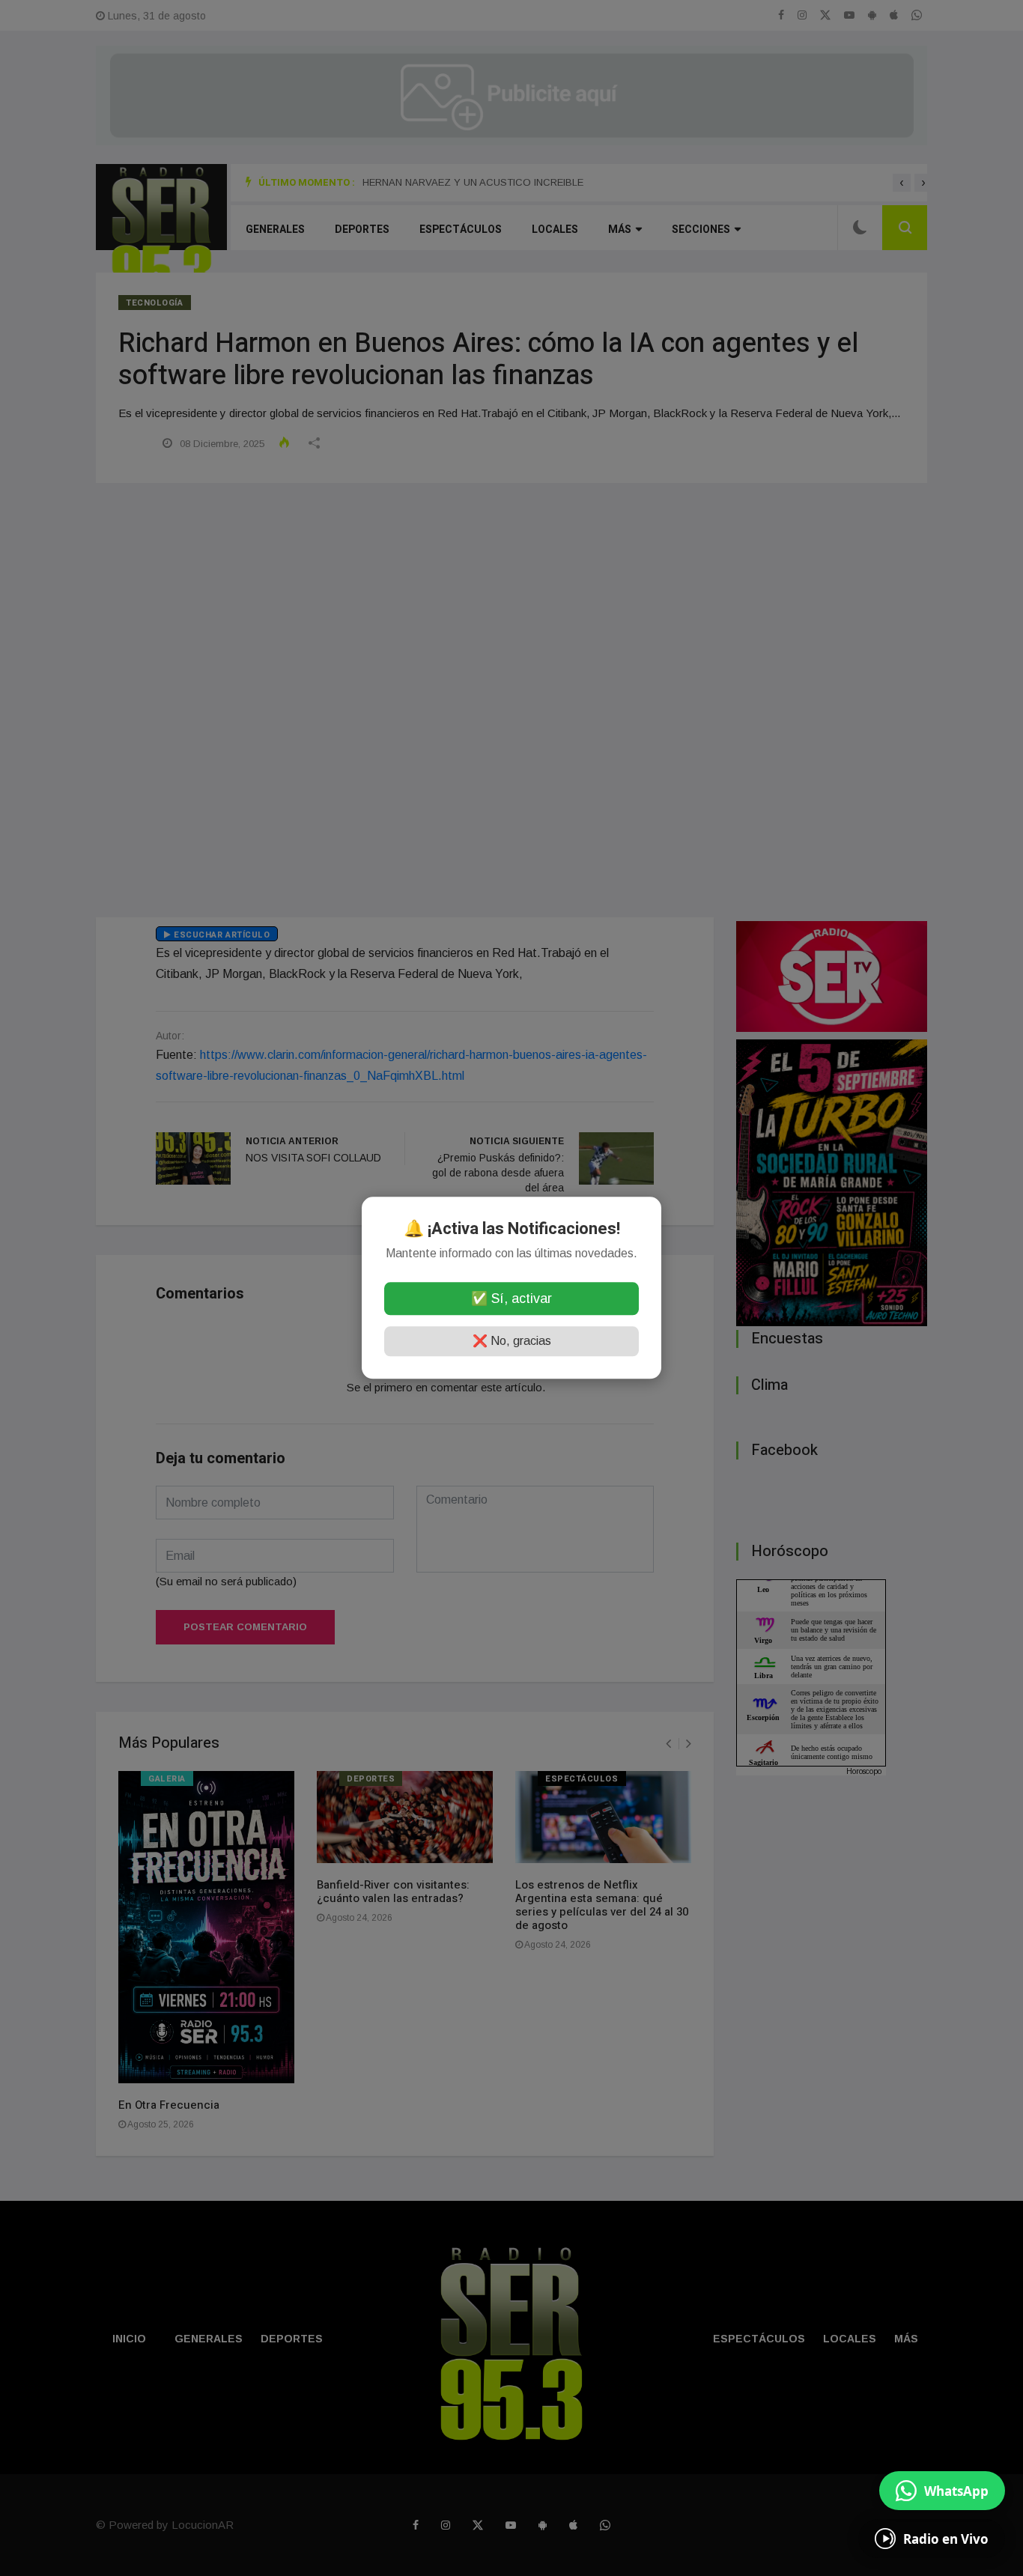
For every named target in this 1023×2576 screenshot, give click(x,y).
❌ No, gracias (512, 1342)
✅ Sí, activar (511, 1299)
